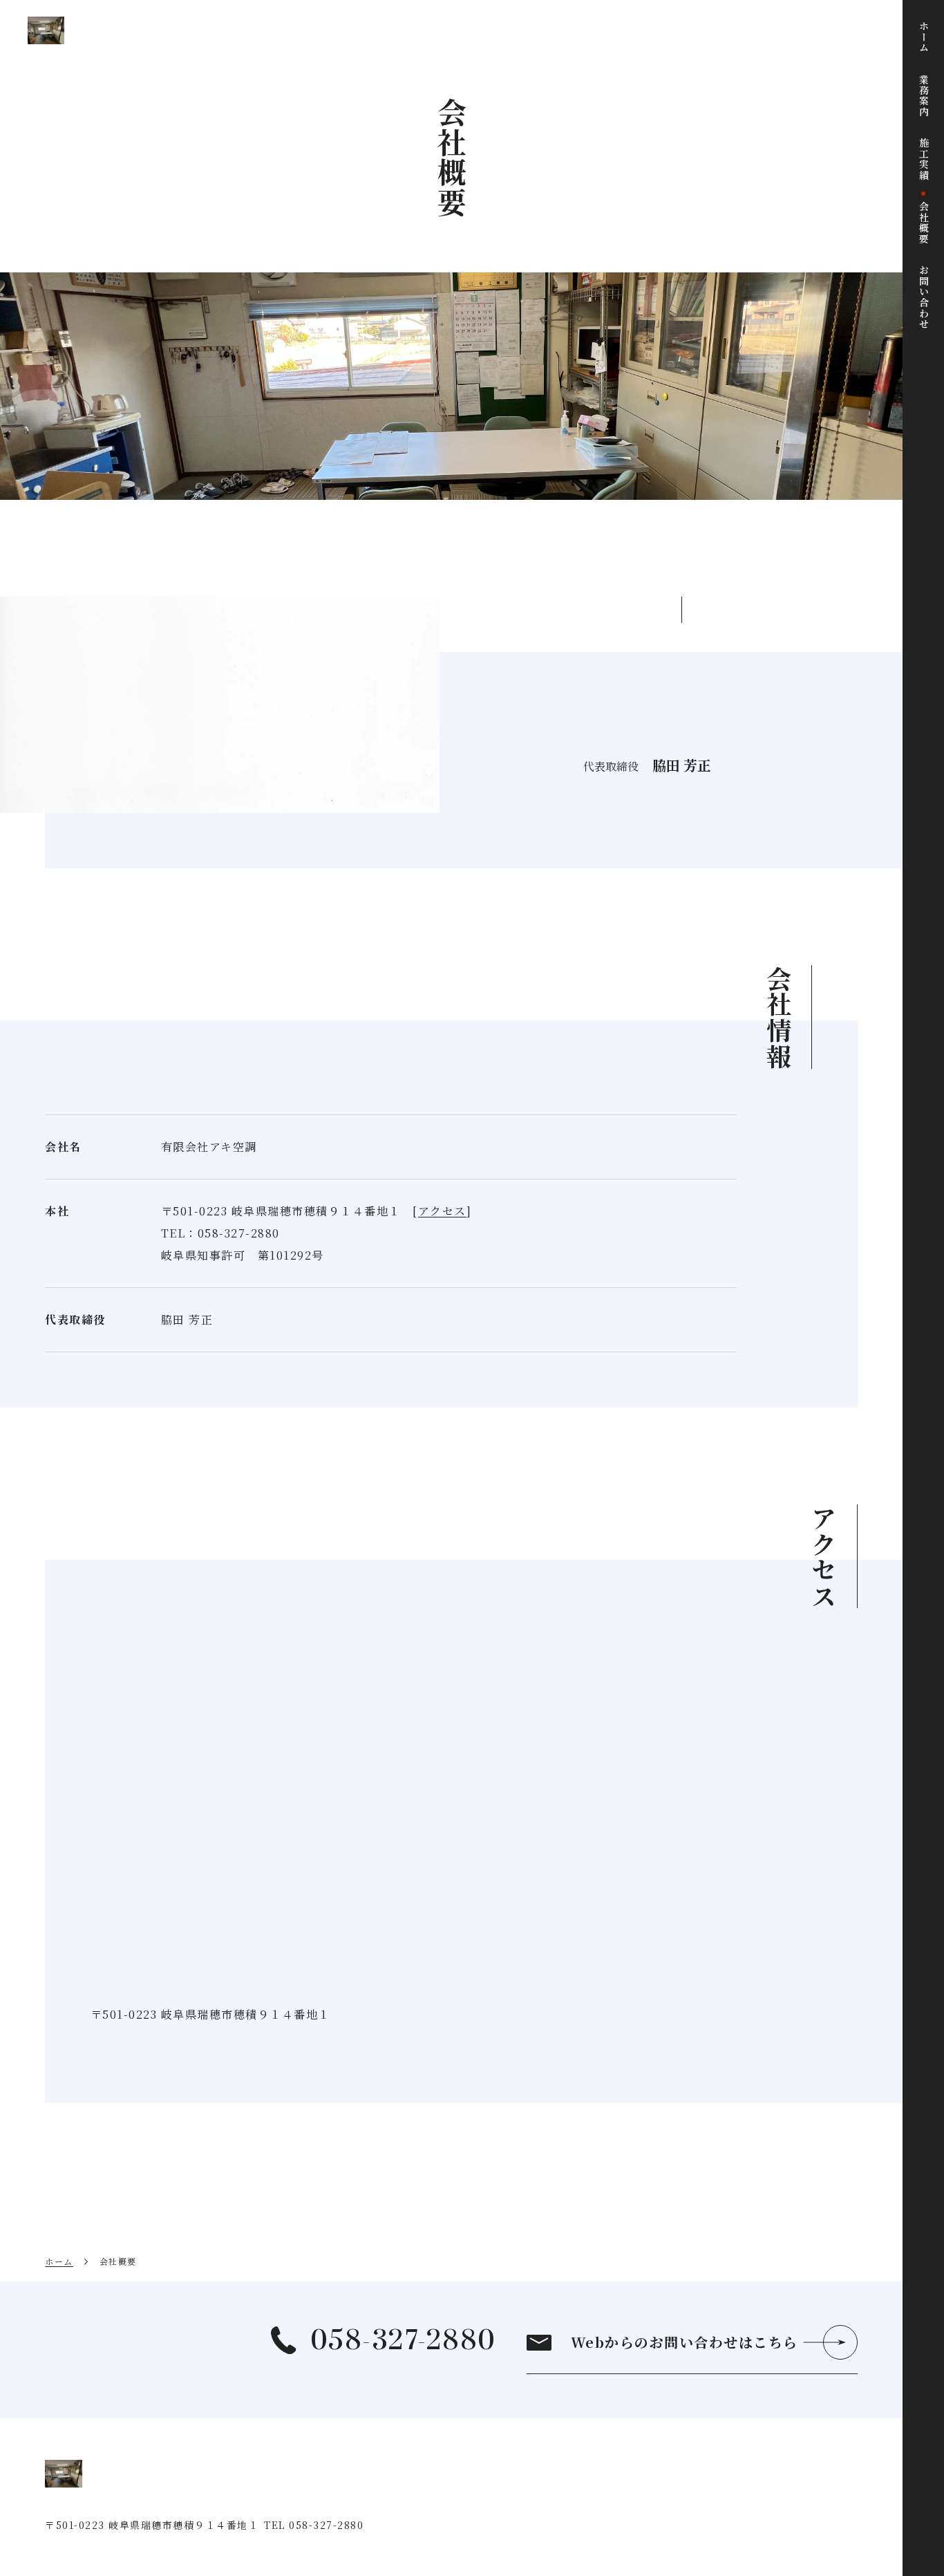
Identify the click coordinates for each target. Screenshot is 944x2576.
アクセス (442, 1211)
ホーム (59, 2261)
